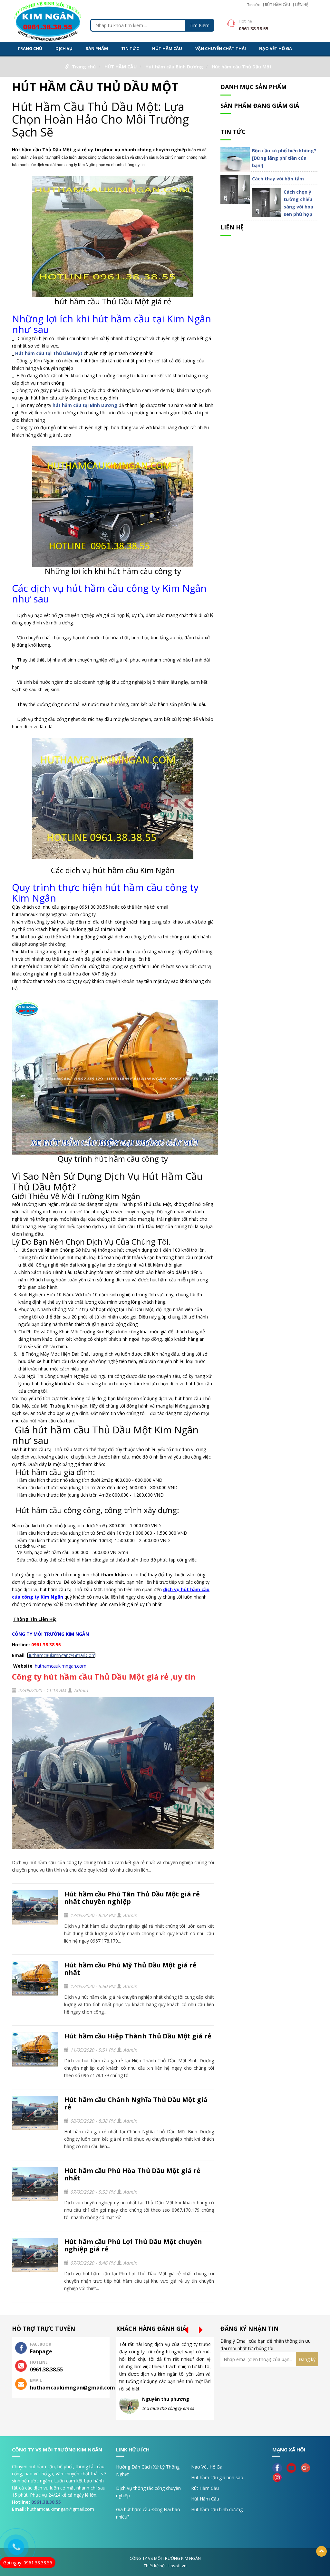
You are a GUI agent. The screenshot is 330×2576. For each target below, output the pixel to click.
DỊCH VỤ (64, 48)
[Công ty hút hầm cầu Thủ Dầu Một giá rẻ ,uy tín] (113, 1776)
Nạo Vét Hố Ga (207, 2467)
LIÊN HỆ (302, 5)
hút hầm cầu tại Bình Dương (85, 405)
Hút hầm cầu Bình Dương (174, 67)
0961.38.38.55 (46, 2502)
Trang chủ (84, 67)
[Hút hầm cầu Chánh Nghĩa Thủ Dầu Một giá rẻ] (35, 2113)
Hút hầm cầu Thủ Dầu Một (242, 67)
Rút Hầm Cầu (205, 2488)
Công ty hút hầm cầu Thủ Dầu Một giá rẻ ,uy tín (104, 1677)
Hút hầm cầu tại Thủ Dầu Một (49, 353)
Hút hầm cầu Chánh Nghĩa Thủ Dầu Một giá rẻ (136, 2103)
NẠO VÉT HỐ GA (276, 48)
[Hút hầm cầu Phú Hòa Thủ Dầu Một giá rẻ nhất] (35, 2184)
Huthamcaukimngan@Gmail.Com (61, 1655)
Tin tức (253, 5)
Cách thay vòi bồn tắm (278, 179)
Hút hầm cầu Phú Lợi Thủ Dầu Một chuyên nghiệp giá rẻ (133, 2245)
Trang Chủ (30, 48)
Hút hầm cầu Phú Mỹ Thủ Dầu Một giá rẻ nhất (130, 1969)
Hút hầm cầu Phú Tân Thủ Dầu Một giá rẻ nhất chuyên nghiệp (132, 1898)
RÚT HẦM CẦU (277, 5)
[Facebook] (279, 2467)
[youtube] (293, 2467)
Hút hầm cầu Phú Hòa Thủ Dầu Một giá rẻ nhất (132, 2174)
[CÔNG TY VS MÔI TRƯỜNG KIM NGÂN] (48, 20)
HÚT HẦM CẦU (167, 48)
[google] (307, 2467)
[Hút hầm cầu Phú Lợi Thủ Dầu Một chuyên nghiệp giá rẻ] (35, 2255)
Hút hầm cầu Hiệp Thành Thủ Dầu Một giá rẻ (138, 2036)
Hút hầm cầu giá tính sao (217, 2477)
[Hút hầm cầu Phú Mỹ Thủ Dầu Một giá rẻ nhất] (35, 1979)
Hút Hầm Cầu (205, 2499)
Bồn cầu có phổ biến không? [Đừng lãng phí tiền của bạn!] (284, 158)
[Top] (321, 2551)
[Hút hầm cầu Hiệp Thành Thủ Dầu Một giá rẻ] (35, 2050)
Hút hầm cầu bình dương (217, 2509)
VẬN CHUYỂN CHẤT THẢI (221, 48)
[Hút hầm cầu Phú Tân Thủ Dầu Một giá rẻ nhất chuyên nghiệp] (35, 1908)
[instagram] (279, 2477)
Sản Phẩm (97, 48)
